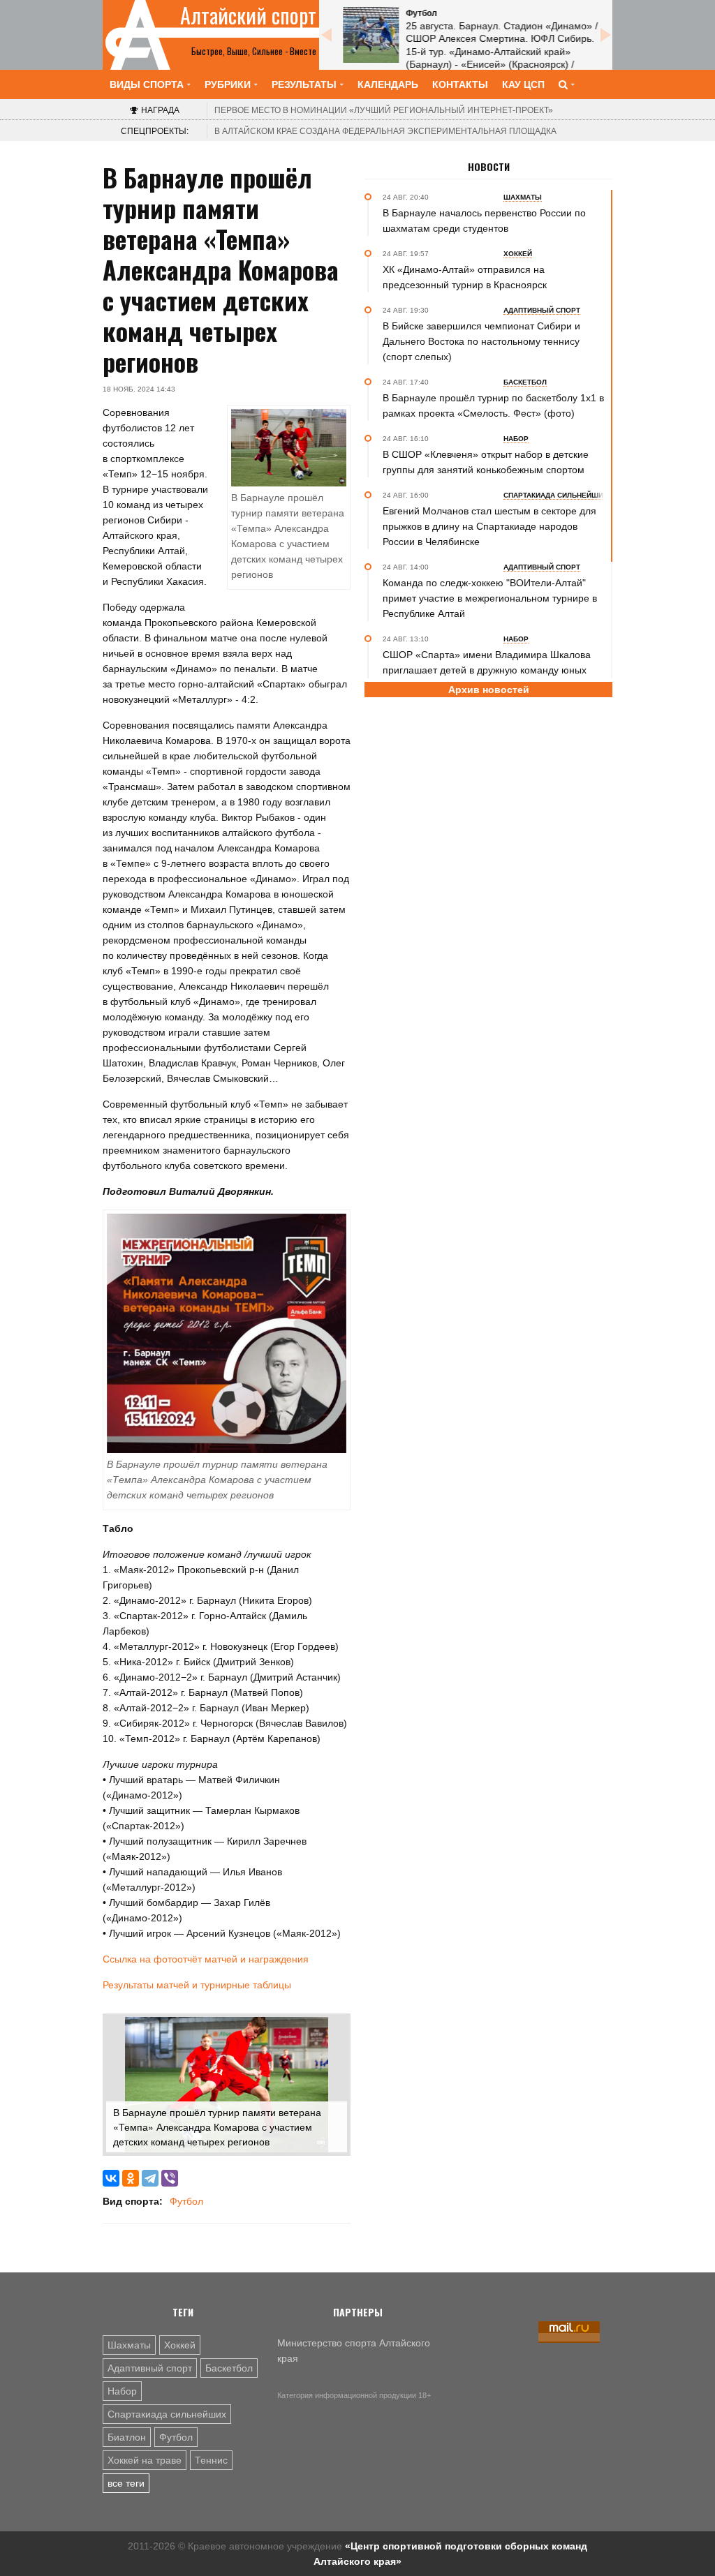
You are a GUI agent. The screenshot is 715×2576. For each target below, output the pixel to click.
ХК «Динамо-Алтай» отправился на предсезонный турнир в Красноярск (465, 277)
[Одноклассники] (131, 2178)
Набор (122, 2391)
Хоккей (180, 2345)
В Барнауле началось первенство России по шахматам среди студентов (484, 221)
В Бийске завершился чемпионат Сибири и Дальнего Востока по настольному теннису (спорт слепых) (481, 341)
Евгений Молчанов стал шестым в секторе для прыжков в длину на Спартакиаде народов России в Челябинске (489, 526)
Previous (326, 35)
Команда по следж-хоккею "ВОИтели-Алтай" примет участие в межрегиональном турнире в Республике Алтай (490, 598)
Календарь (388, 84)
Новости (489, 167)
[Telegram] (150, 2178)
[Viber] (170, 2178)
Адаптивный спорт (150, 2368)
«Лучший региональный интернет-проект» (384, 110)
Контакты (460, 84)
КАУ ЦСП (523, 84)
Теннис (211, 2460)
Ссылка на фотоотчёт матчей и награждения (206, 1959)
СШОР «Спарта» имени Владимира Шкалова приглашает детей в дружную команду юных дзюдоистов (487, 670)
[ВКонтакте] (111, 2178)
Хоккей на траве (145, 2460)
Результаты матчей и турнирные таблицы (197, 1985)
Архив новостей (489, 690)
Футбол (186, 2201)
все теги (126, 2483)
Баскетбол (229, 2368)
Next (605, 35)
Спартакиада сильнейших (167, 2414)
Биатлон (127, 2437)
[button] (334, 2030)
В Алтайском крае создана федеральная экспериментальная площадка (385, 131)
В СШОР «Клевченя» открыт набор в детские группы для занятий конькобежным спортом (486, 462)
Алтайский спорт (248, 15)
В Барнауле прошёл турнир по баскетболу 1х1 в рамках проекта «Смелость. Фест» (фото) (493, 405)
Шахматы (129, 2345)
